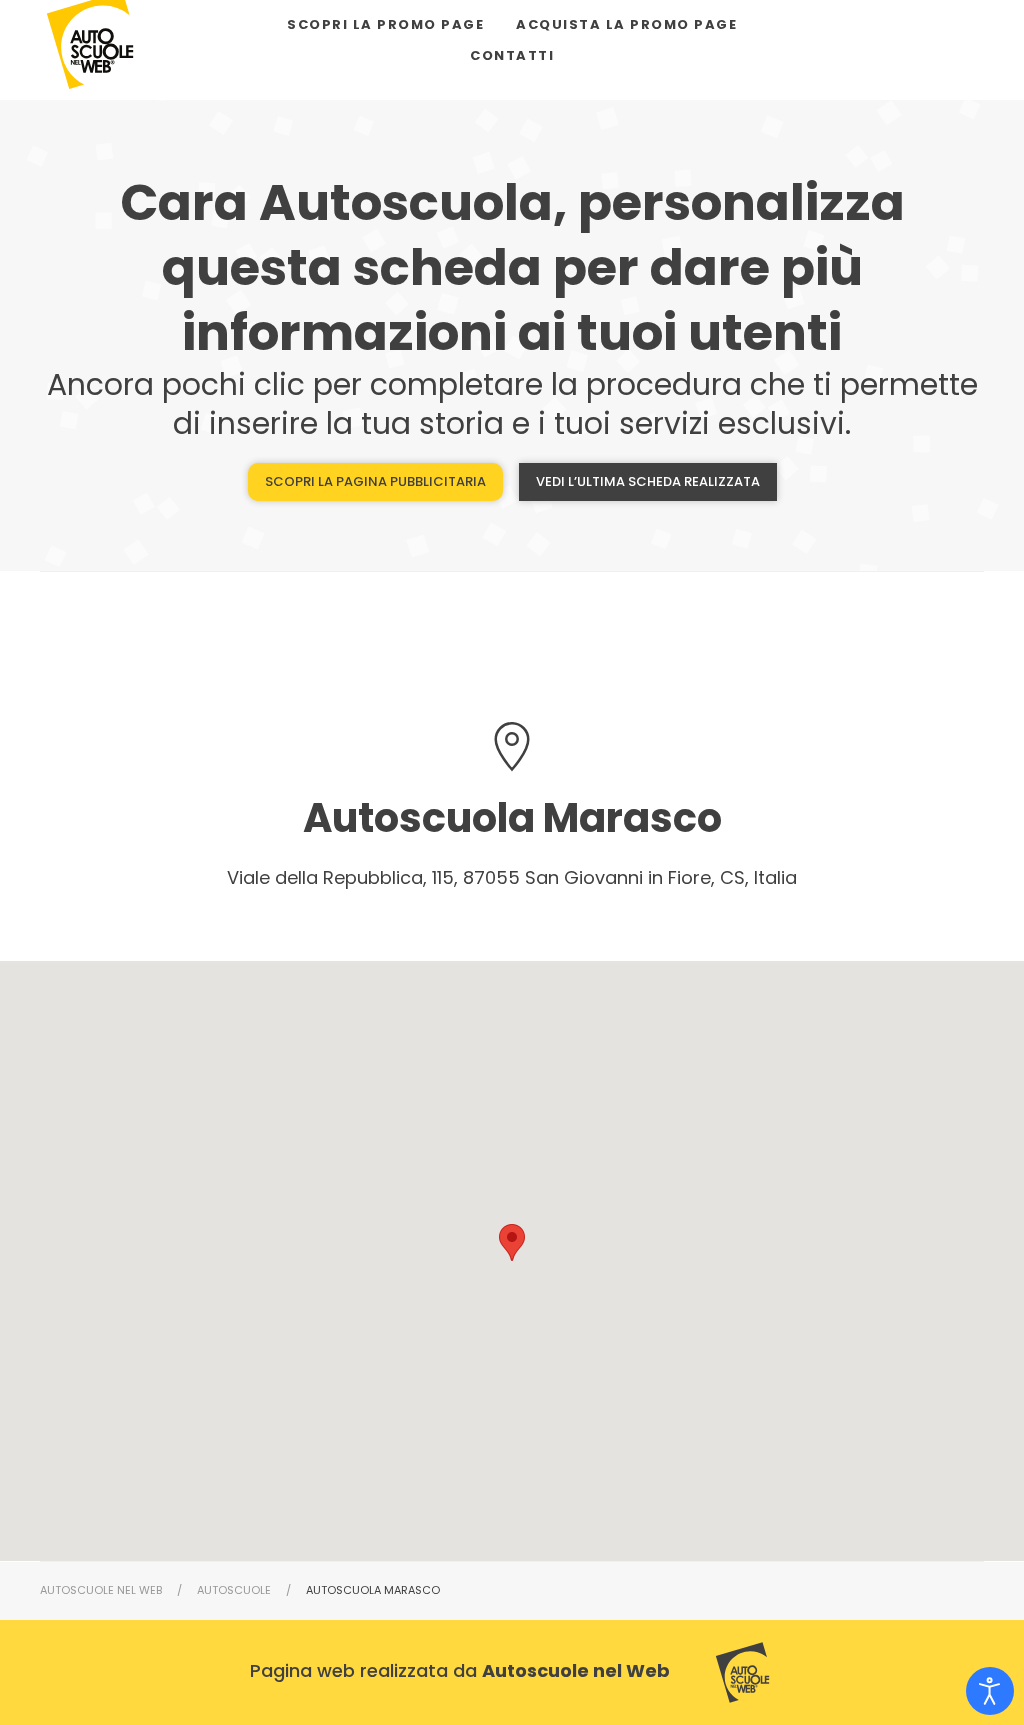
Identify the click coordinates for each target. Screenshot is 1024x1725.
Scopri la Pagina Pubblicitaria (375, 481)
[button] (512, 1242)
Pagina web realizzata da (460, 1670)
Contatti (512, 55)
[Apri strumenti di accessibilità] (990, 1691)
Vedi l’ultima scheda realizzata (648, 481)
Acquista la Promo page (626, 24)
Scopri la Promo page (385, 24)
